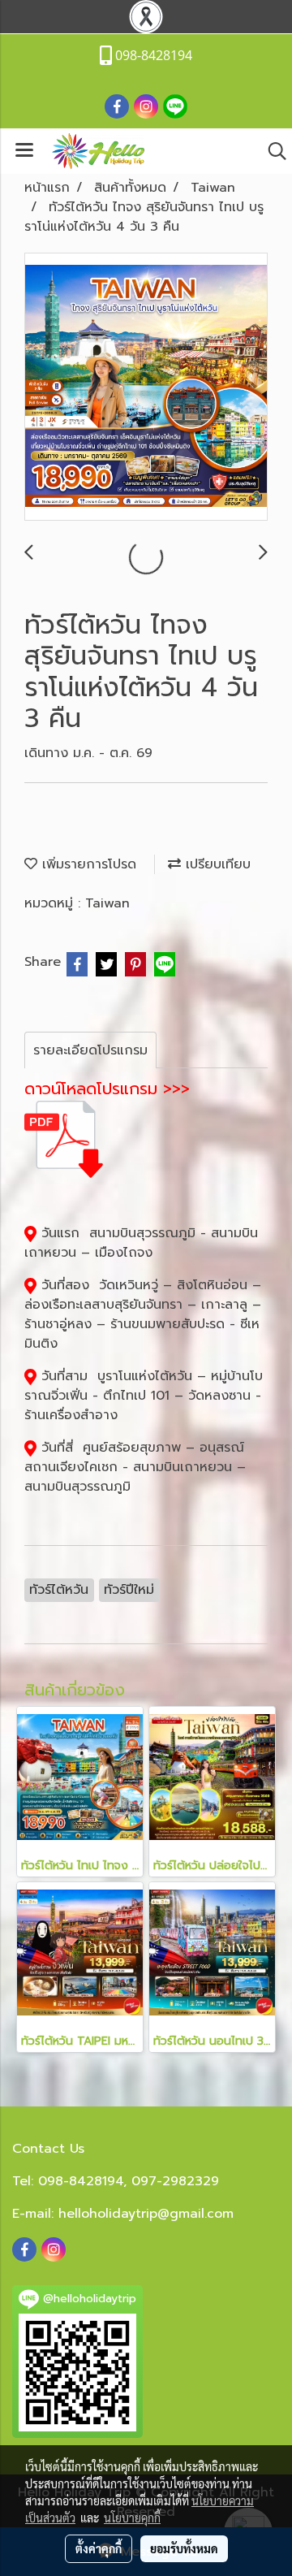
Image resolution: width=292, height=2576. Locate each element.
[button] (272, 151)
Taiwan (107, 903)
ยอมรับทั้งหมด (184, 2548)
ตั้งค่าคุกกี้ (99, 2548)
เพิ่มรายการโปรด (87, 864)
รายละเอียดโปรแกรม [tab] (90, 1050)
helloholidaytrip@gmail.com (146, 2214)
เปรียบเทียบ (216, 864)
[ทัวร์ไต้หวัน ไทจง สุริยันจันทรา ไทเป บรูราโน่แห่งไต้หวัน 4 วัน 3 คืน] (146, 387)
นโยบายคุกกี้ (132, 2518)
